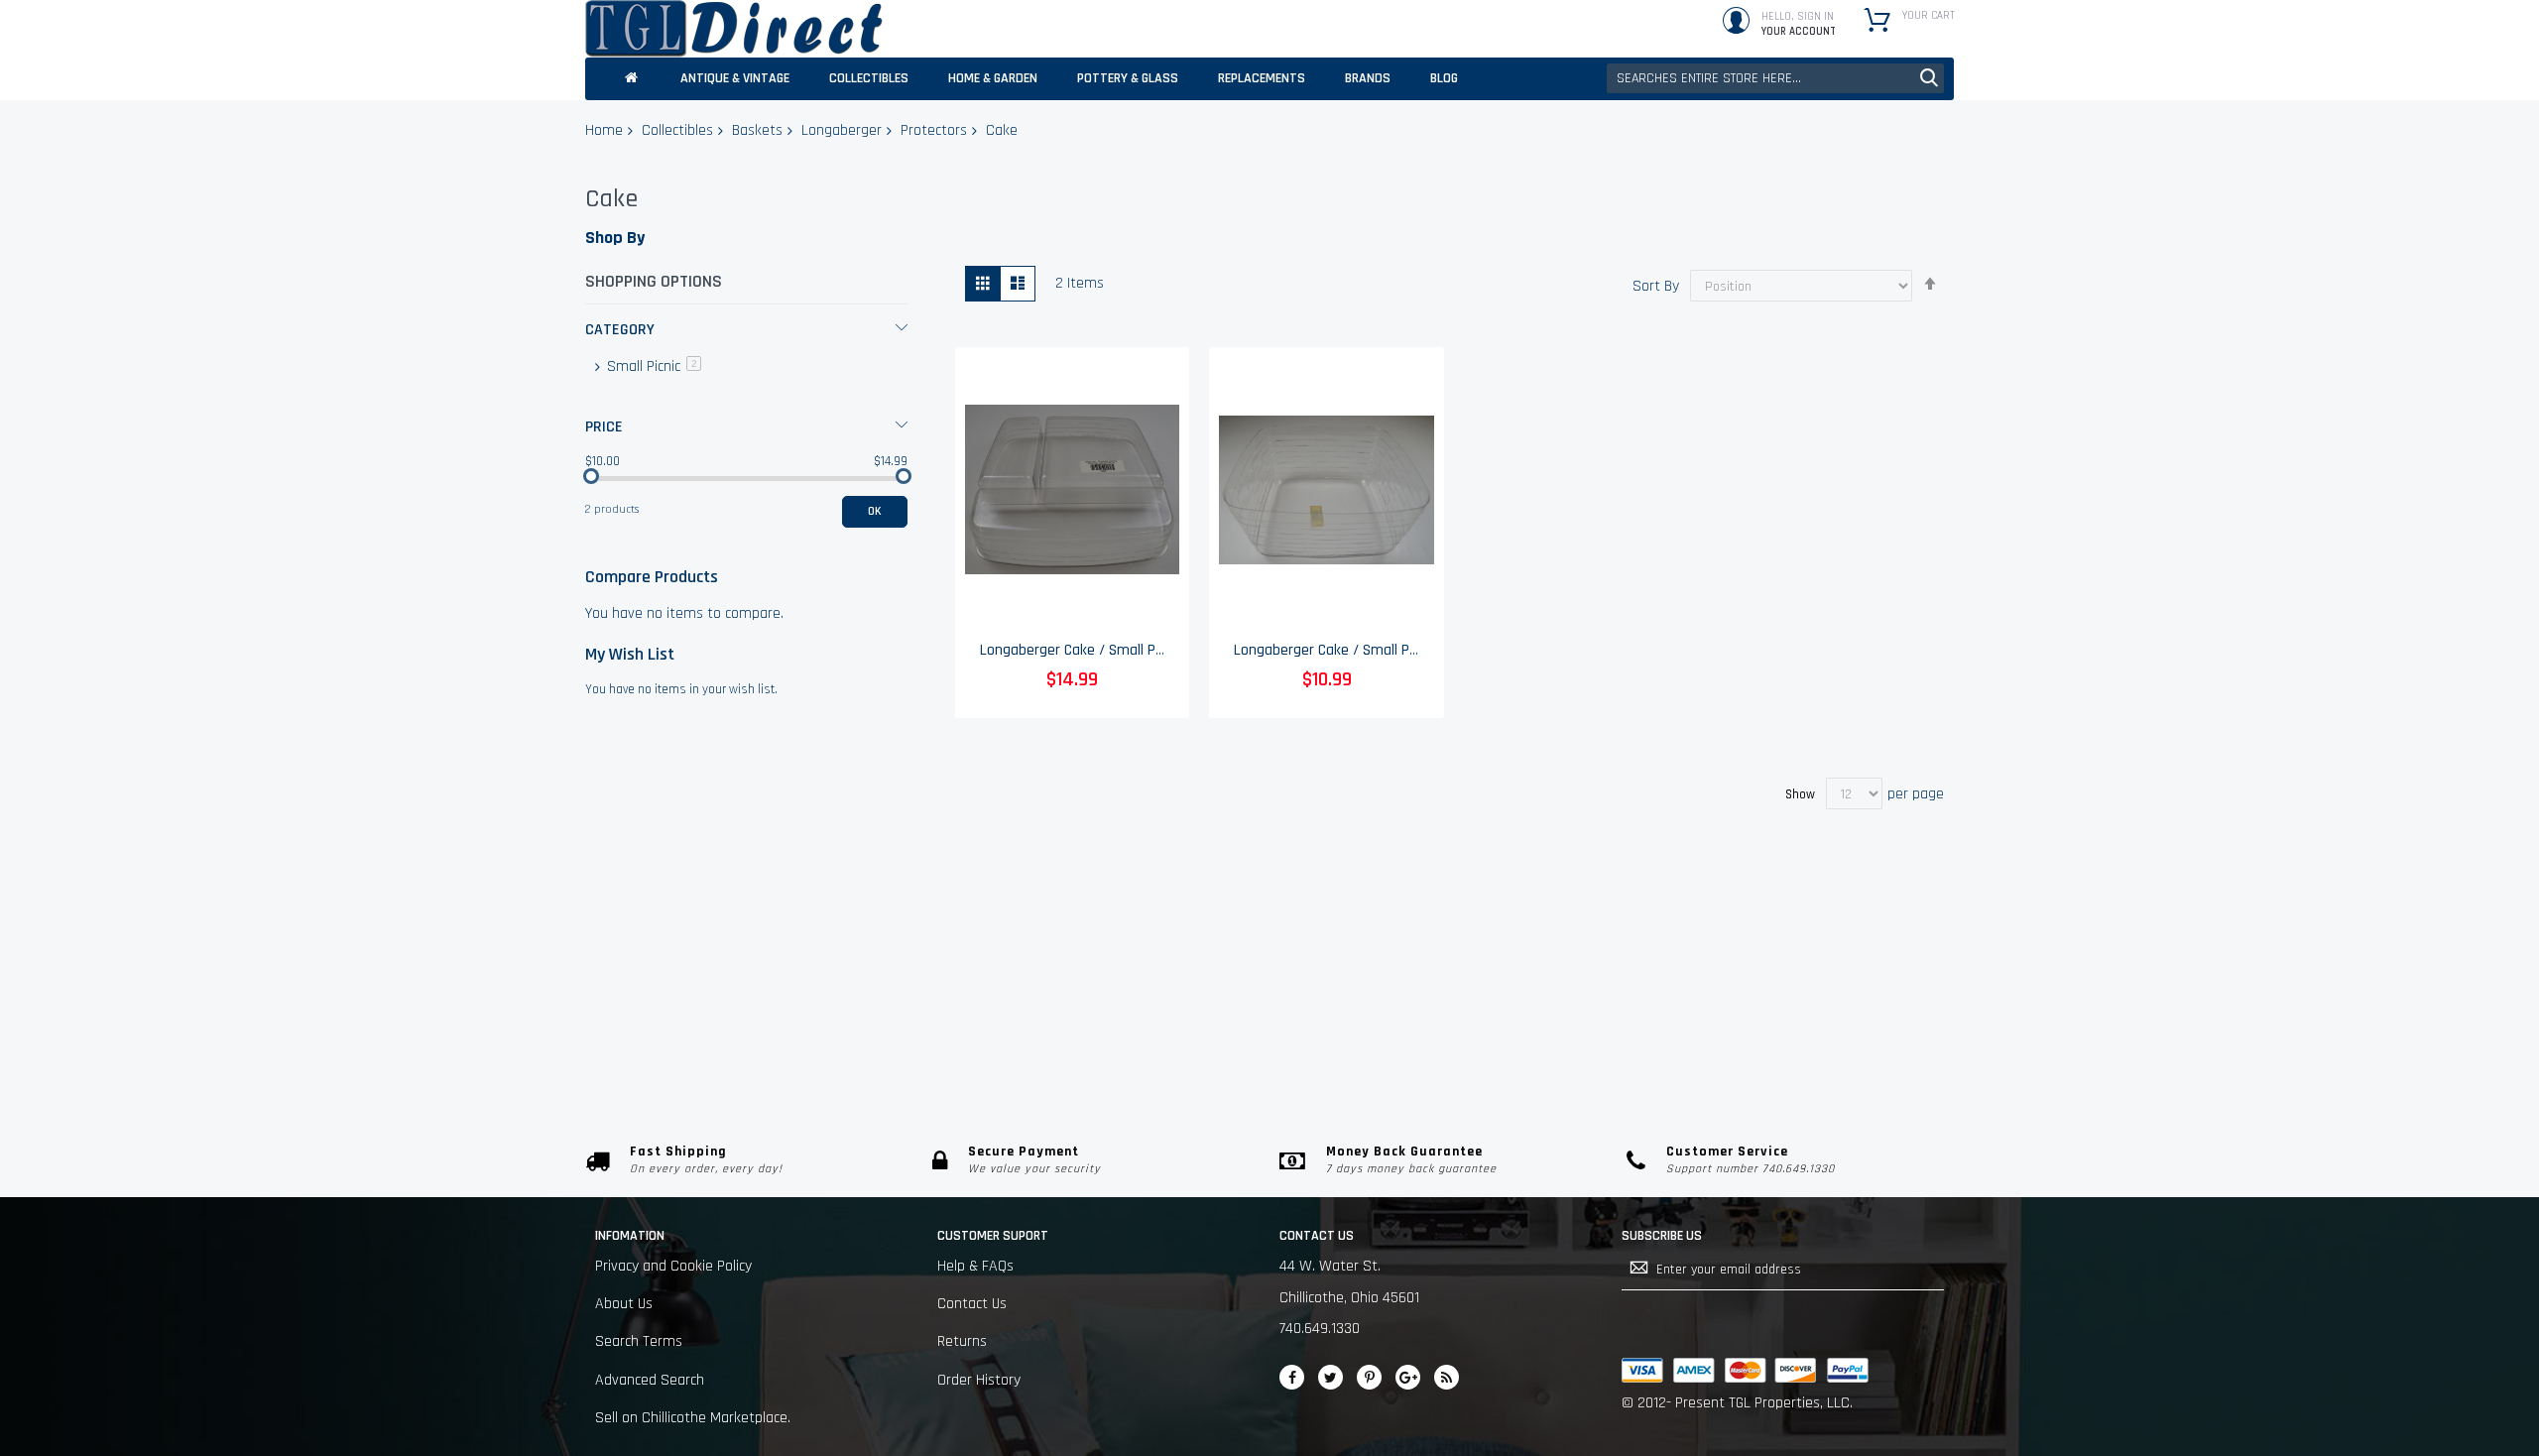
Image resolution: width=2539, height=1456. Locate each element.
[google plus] (1408, 1377)
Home (604, 130)
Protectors (934, 130)
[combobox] (1775, 78)
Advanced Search (650, 1380)
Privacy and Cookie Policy (673, 1266)
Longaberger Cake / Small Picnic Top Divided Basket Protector (1176, 650)
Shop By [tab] (615, 238)
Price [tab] (604, 427)
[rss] (1447, 1377)
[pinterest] (1369, 1377)
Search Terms (639, 1341)
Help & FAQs (975, 1266)
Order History (979, 1380)
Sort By (1656, 286)
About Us (624, 1304)
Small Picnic (652, 366)
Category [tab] (620, 330)
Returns (962, 1341)
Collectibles (677, 130)
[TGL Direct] (734, 29)
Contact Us (972, 1304)
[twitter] (1330, 1377)
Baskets (757, 130)
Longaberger (842, 130)
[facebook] (1292, 1377)
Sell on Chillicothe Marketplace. (693, 1418)
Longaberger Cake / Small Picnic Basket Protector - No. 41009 (1429, 650)
